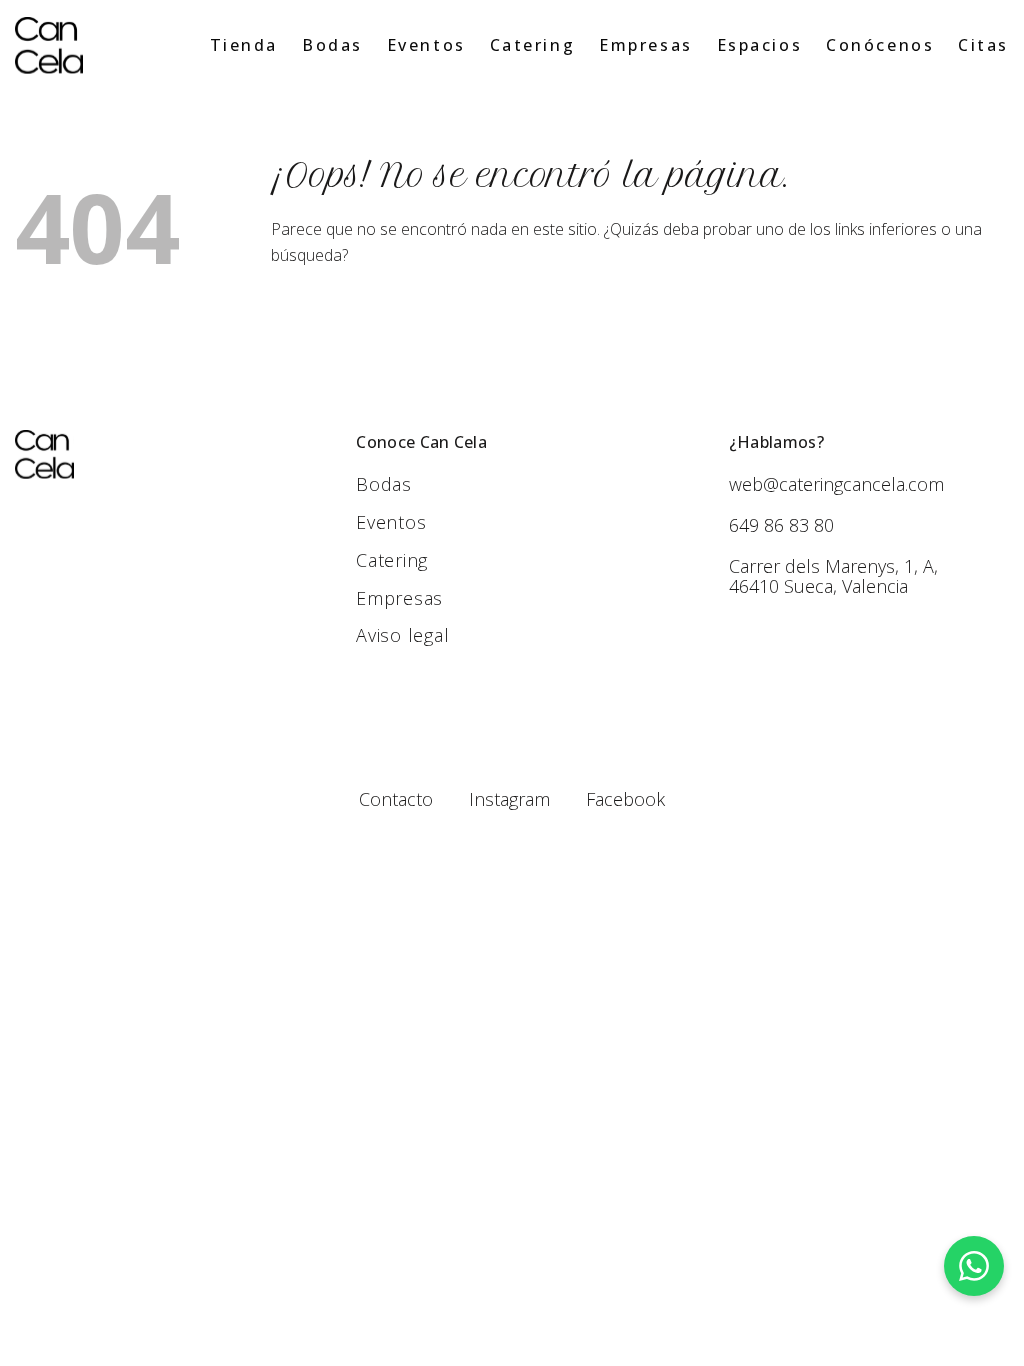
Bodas (332, 45)
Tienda (244, 45)
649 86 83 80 (781, 525)
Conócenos (880, 45)
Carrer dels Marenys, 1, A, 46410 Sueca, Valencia (833, 576)
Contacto (396, 799)
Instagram (509, 799)
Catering (532, 45)
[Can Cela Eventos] (49, 45)
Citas (983, 45)
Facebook (625, 799)
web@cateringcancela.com (836, 484)
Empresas (645, 45)
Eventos (426, 45)
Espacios (759, 45)
